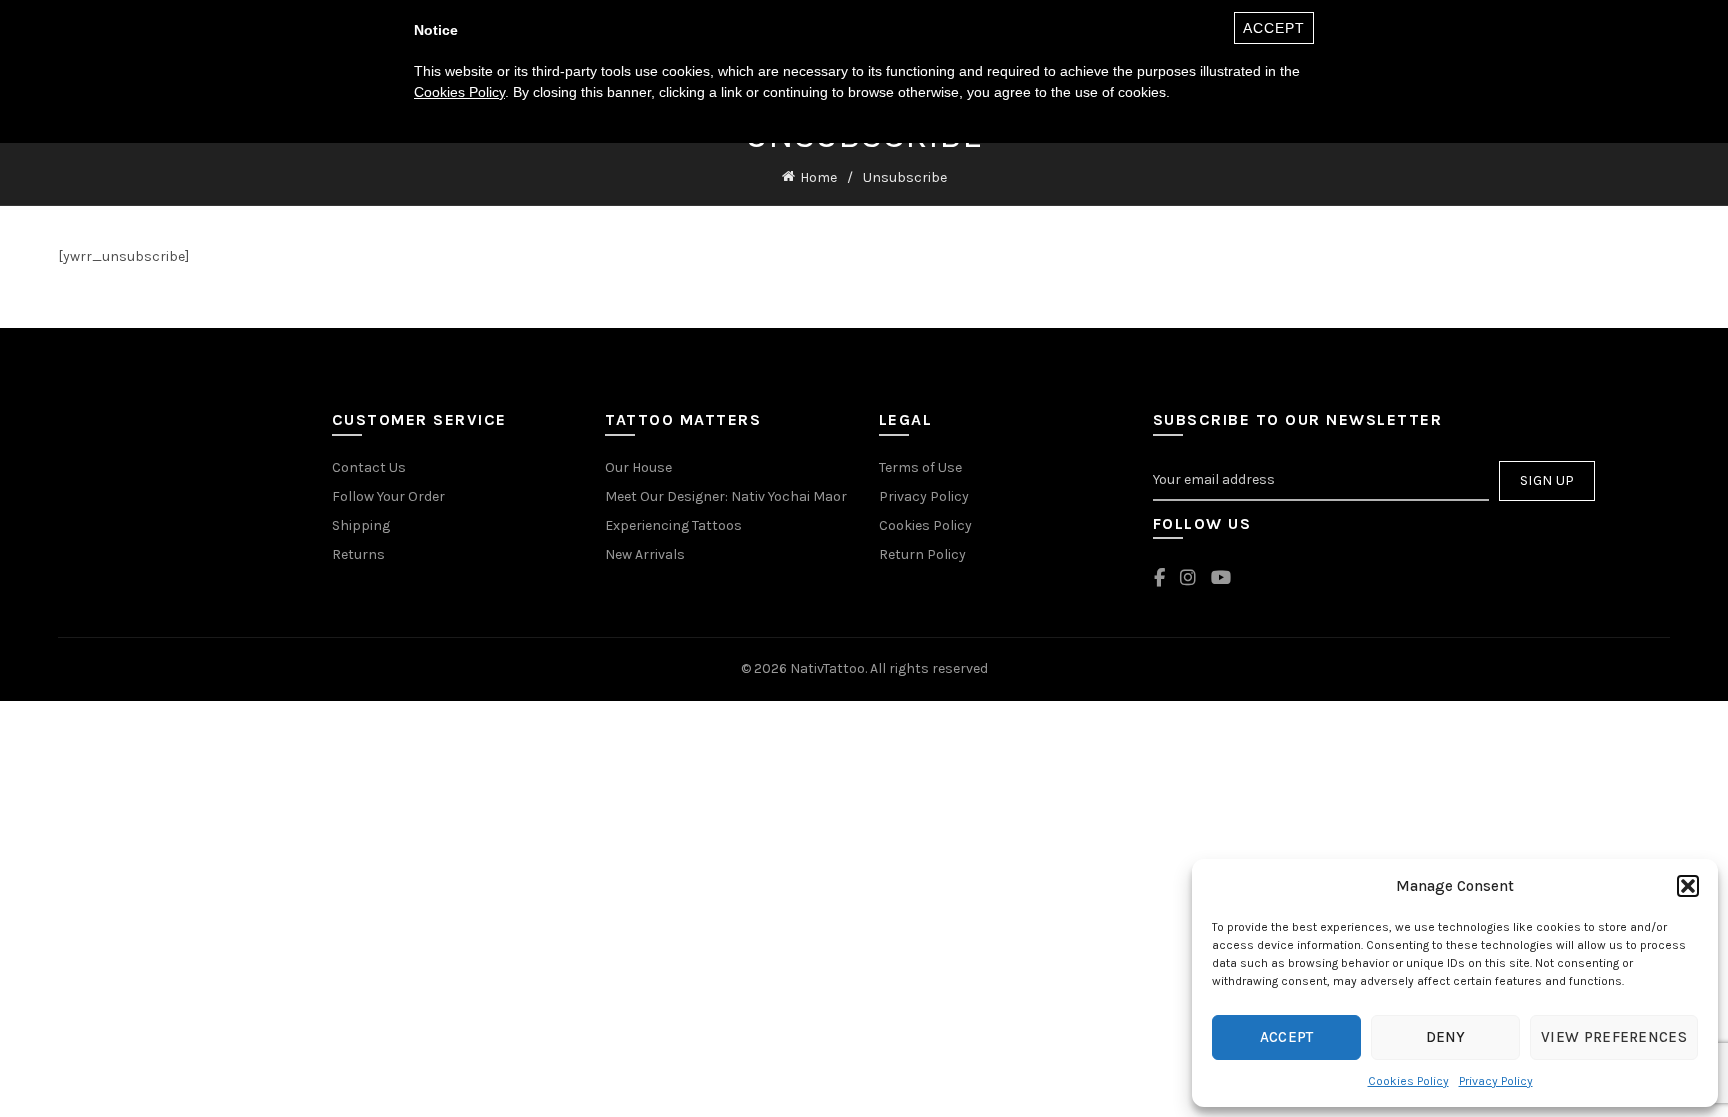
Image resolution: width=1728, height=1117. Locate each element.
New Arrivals (645, 554)
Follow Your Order (388, 496)
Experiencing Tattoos (673, 525)
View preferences (1614, 1037)
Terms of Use (920, 467)
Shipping (361, 525)
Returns (358, 554)
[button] (1688, 886)
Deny (1446, 1037)
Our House (638, 467)
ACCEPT (1274, 28)
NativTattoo (827, 668)
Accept (1287, 1037)
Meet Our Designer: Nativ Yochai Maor (726, 496)
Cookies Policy (1408, 1081)
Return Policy (922, 554)
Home (818, 177)
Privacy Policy (1496, 1081)
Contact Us (369, 467)
